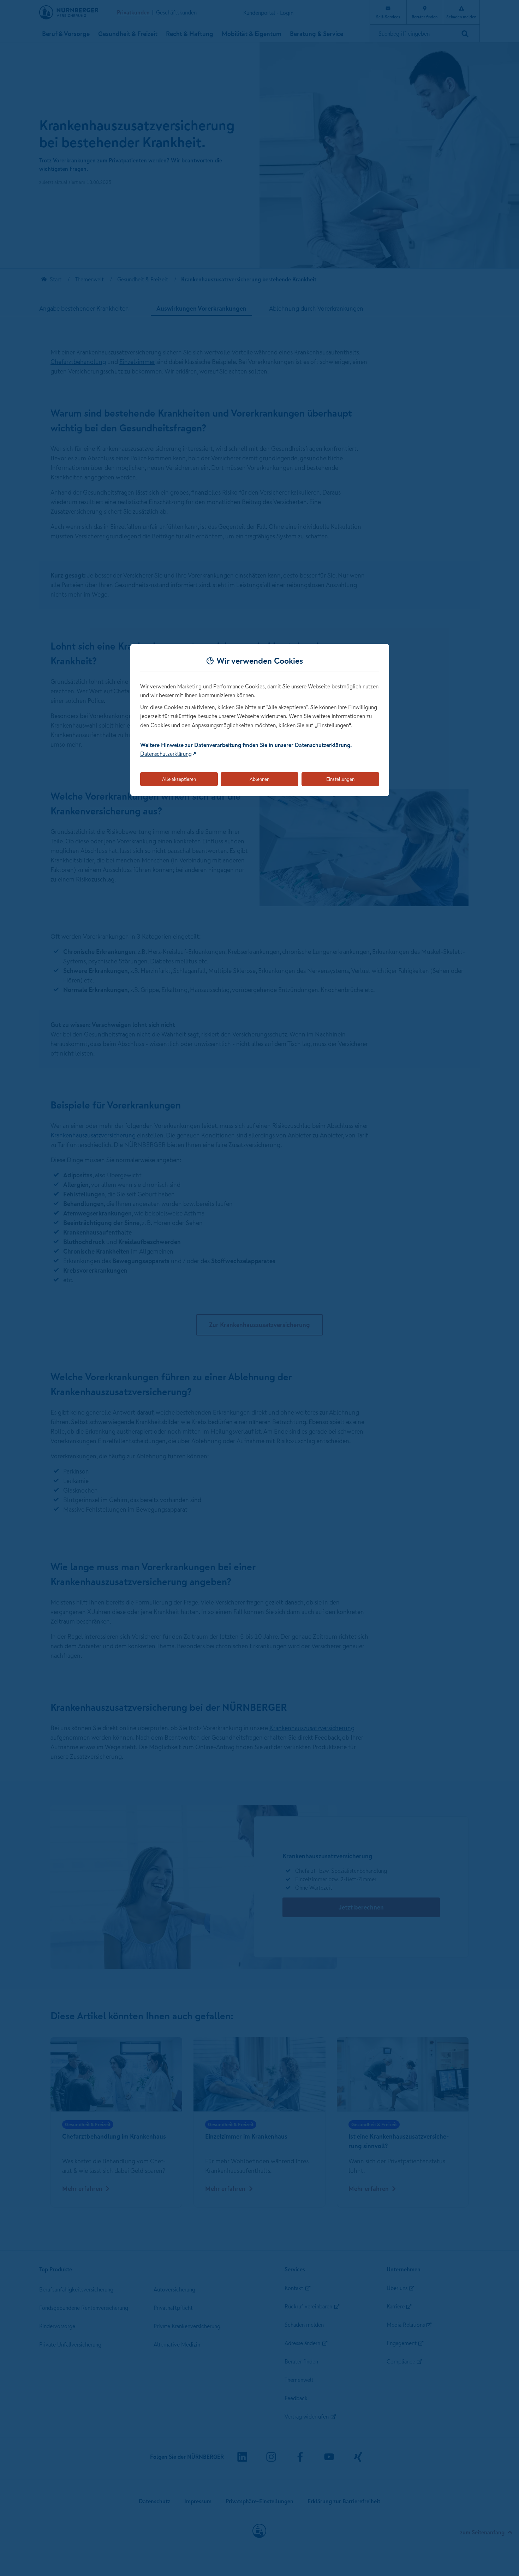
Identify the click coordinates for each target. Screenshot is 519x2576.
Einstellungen (340, 779)
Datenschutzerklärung (166, 754)
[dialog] (260, 720)
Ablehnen (259, 779)
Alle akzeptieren (179, 779)
